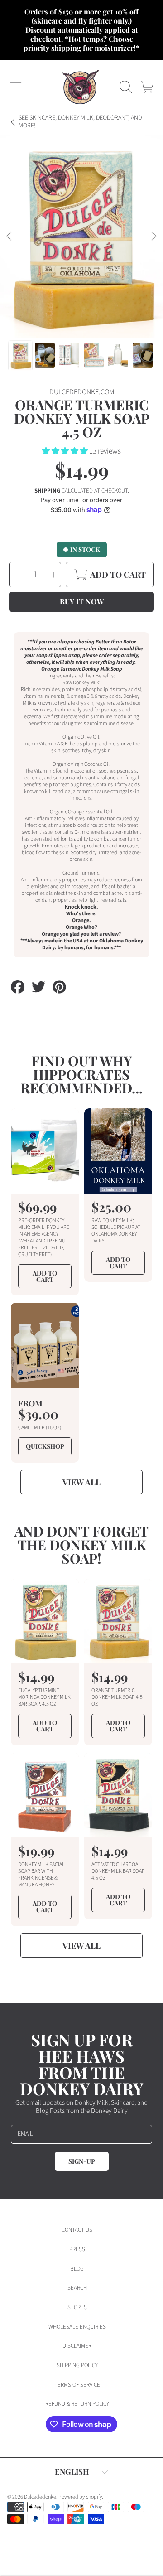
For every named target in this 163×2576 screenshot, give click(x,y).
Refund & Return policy (77, 2404)
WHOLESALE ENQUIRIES (77, 2327)
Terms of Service (77, 2385)
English (72, 2471)
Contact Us (77, 2230)
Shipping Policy (77, 2365)
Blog (77, 2269)
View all (81, 1482)
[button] (16, 87)
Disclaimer (77, 2346)
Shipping (47, 491)
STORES (77, 2307)
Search (77, 2288)
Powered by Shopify (80, 2497)
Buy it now (82, 602)
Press (77, 2249)
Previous (10, 237)
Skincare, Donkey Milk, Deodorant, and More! (80, 122)
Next (153, 237)
